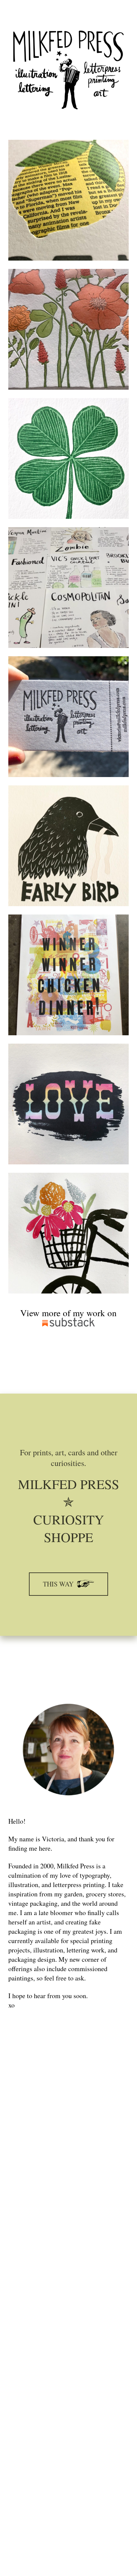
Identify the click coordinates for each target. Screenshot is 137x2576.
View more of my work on (68, 1313)
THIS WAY (59, 1584)
